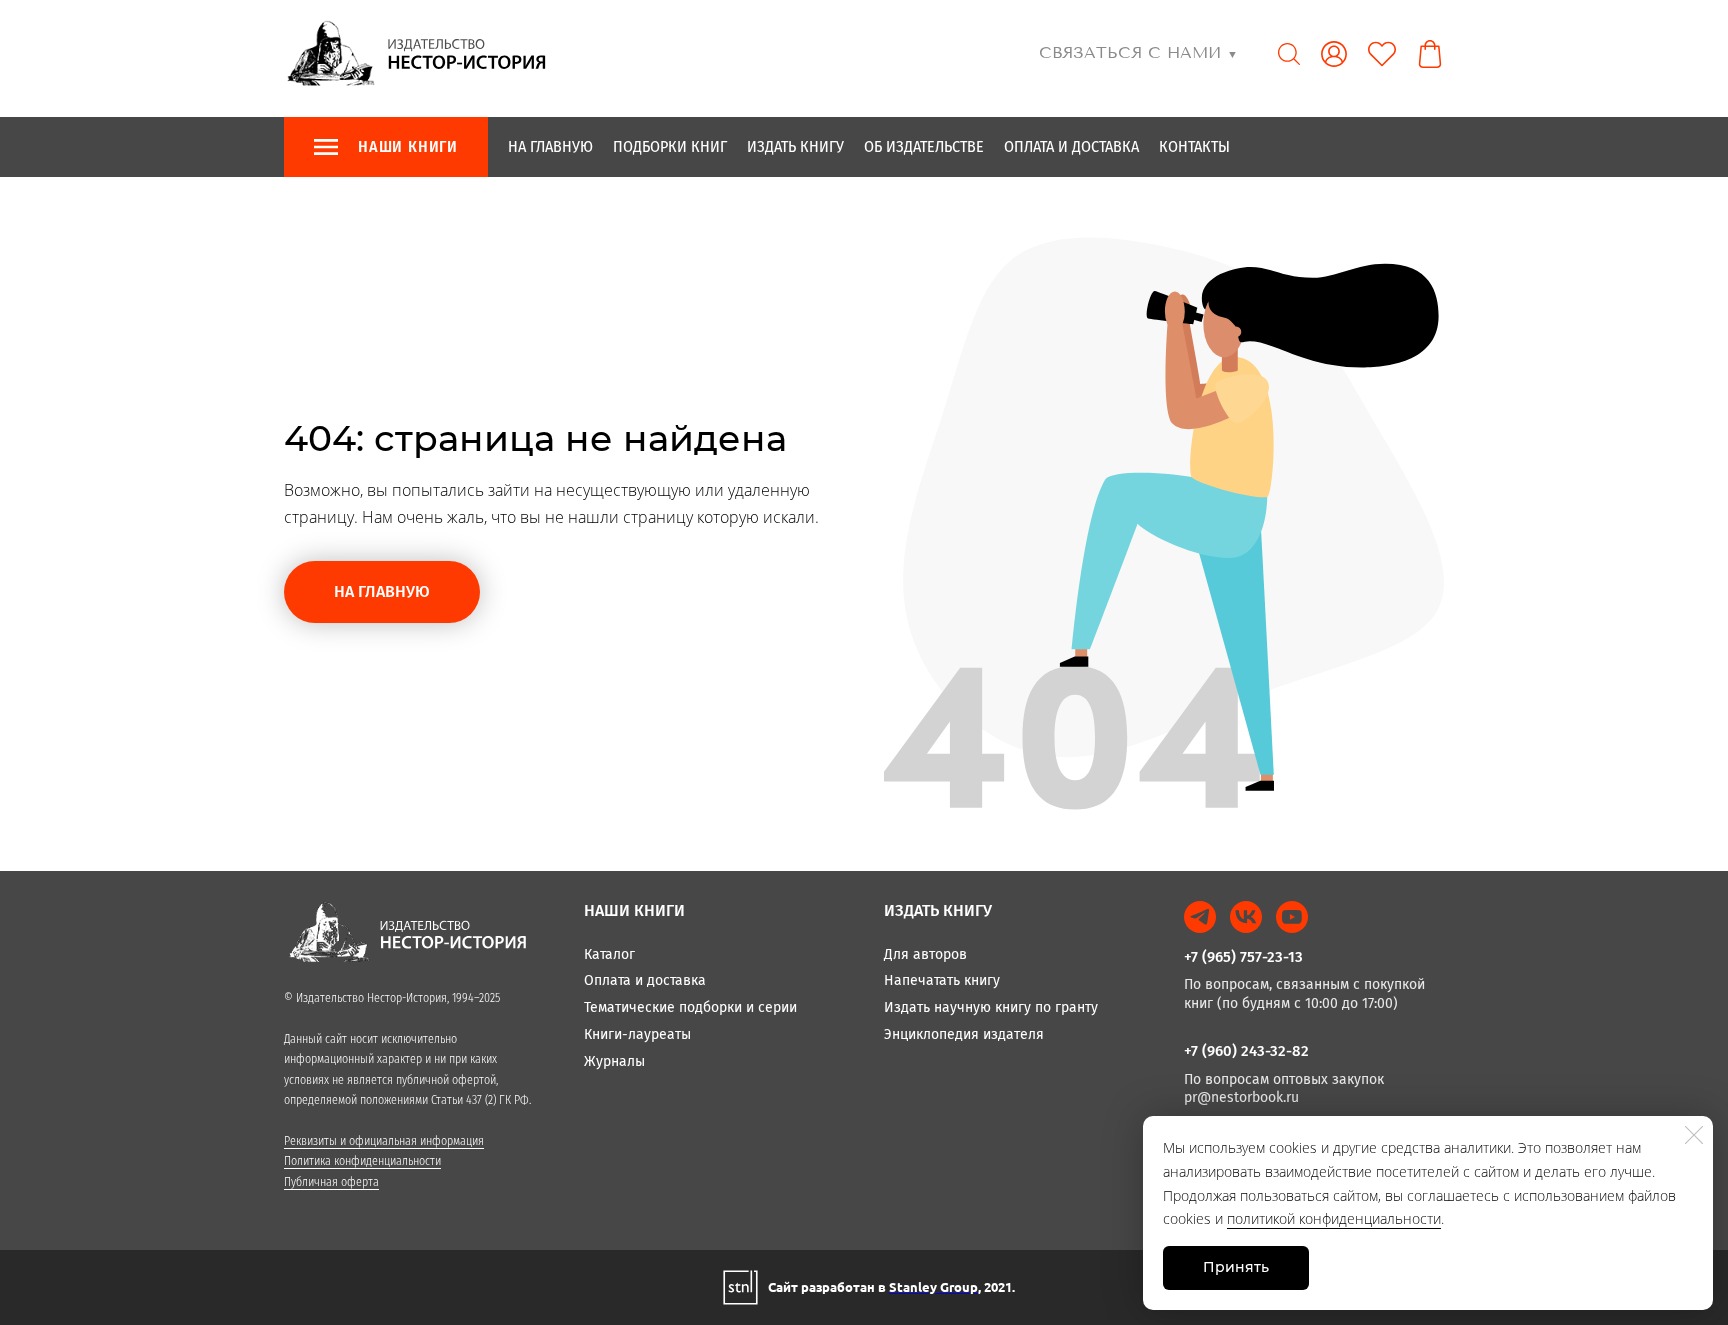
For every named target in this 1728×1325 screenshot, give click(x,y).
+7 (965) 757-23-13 (1243, 957)
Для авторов (925, 954)
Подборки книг (670, 146)
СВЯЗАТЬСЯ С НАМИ (1138, 52)
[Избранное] (1382, 54)
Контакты (1194, 146)
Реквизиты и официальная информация (384, 1141)
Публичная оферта (331, 1182)
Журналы (614, 1061)
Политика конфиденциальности (362, 1161)
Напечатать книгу (942, 980)
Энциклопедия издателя (964, 1034)
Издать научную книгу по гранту (991, 1007)
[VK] (1246, 917)
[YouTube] (1292, 917)
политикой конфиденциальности (1334, 1218)
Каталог (609, 954)
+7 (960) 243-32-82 (1246, 1051)
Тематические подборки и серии (690, 1007)
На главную (550, 146)
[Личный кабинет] (1334, 54)
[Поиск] (1289, 54)
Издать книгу (795, 146)
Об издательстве (924, 146)
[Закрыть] (1694, 1135)
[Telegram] (1200, 917)
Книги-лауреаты (637, 1034)
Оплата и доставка (1071, 146)
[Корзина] (1430, 54)
